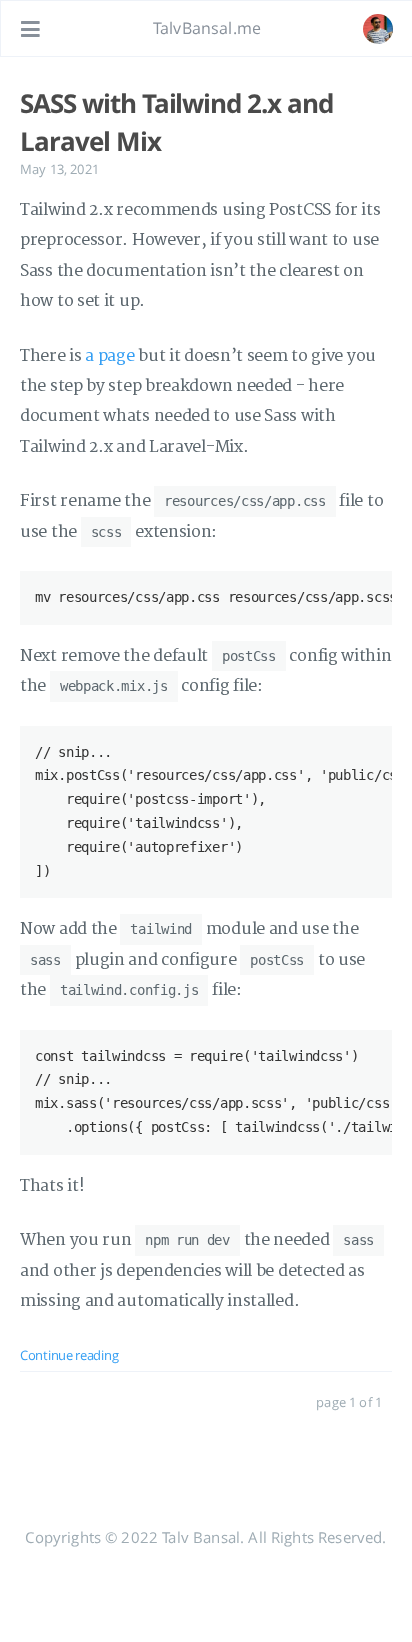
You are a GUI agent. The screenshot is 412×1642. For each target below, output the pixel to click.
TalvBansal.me (207, 28)
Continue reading (69, 1355)
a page (109, 356)
